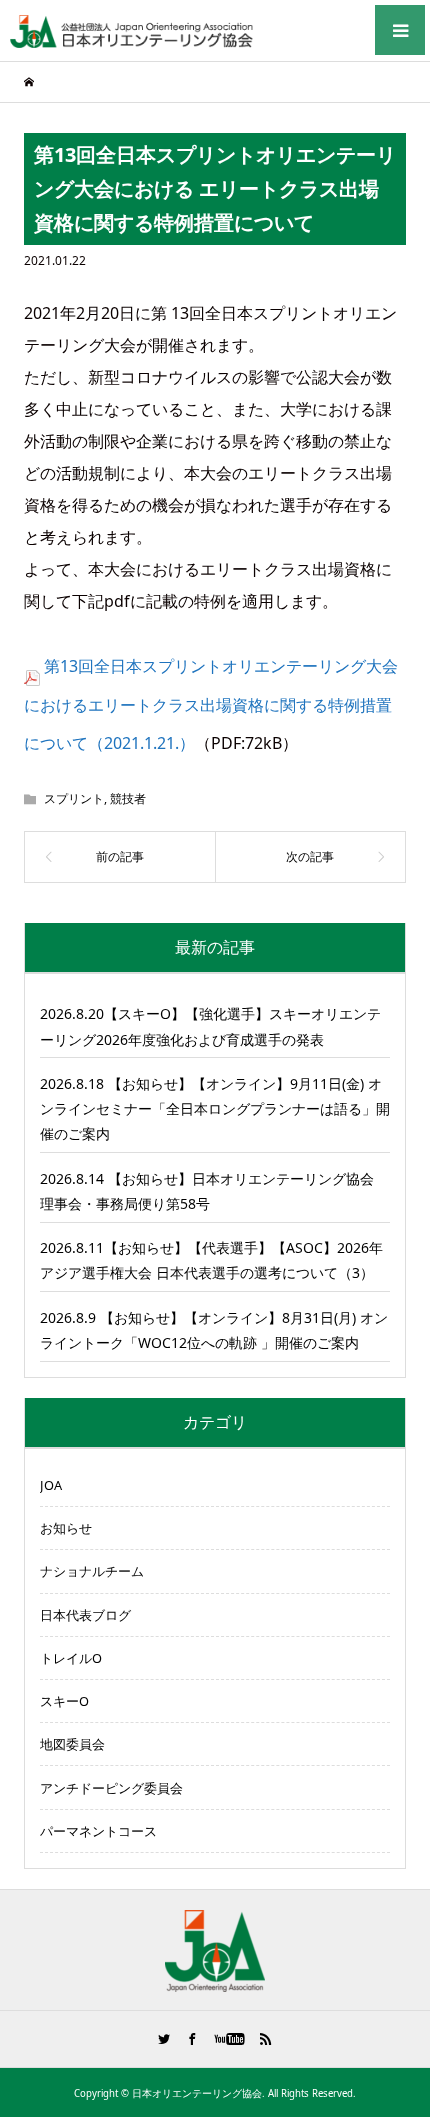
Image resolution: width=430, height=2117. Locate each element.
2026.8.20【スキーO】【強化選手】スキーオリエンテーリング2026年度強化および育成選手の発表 (210, 1026)
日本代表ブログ (85, 1615)
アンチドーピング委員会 (111, 1788)
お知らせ (66, 1528)
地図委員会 (72, 1744)
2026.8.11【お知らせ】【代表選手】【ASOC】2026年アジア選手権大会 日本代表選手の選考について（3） (211, 1260)
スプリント (74, 798)
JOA (51, 1485)
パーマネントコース (98, 1831)
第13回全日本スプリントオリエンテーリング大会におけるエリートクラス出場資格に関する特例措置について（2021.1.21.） (211, 704)
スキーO (64, 1701)
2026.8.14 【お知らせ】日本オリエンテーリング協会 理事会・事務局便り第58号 (207, 1191)
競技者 (128, 798)
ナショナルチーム (92, 1571)
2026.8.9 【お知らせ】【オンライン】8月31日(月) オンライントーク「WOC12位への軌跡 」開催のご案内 (214, 1330)
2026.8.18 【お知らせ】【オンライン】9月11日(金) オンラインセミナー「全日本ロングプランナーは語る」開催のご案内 (215, 1108)
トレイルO (71, 1658)
